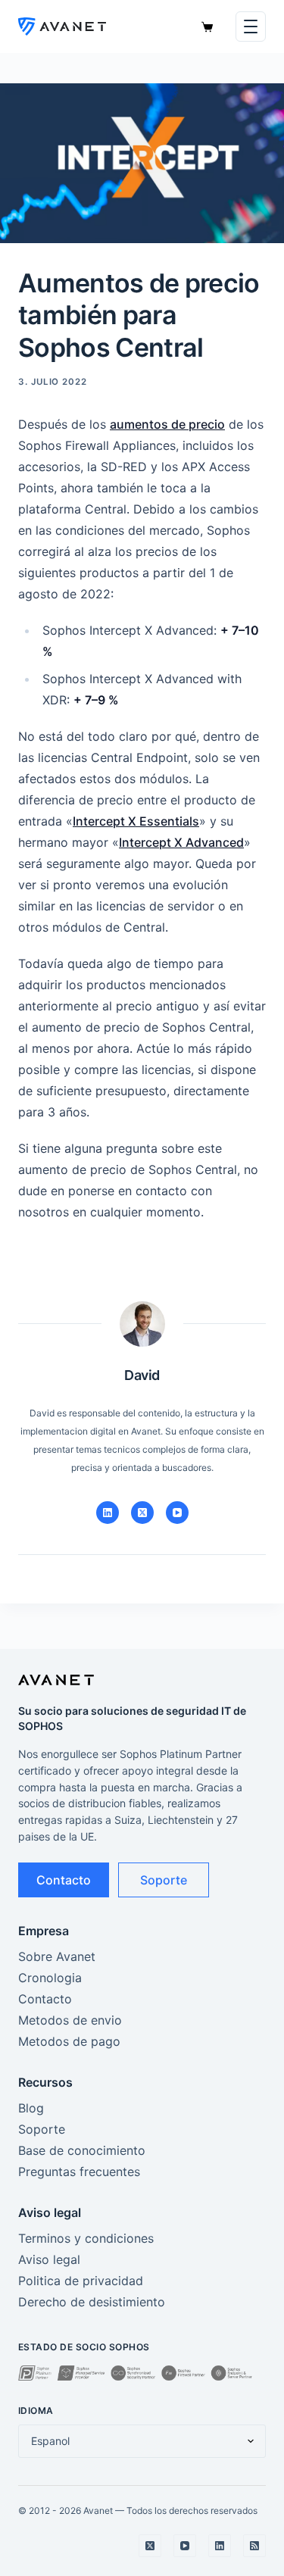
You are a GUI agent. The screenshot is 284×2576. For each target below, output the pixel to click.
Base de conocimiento (82, 2150)
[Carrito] (207, 27)
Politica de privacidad (81, 2281)
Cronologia (50, 1978)
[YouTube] (177, 1513)
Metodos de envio (70, 2020)
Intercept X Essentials (136, 821)
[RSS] (254, 2546)
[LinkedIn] (108, 1513)
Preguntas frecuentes (79, 2172)
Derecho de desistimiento (92, 2302)
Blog (31, 2108)
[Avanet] (62, 27)
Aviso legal (49, 2259)
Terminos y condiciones (86, 2238)
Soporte (164, 1880)
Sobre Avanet (57, 1956)
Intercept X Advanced (181, 842)
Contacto (64, 1880)
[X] (142, 1513)
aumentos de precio (167, 424)
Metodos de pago (69, 2041)
